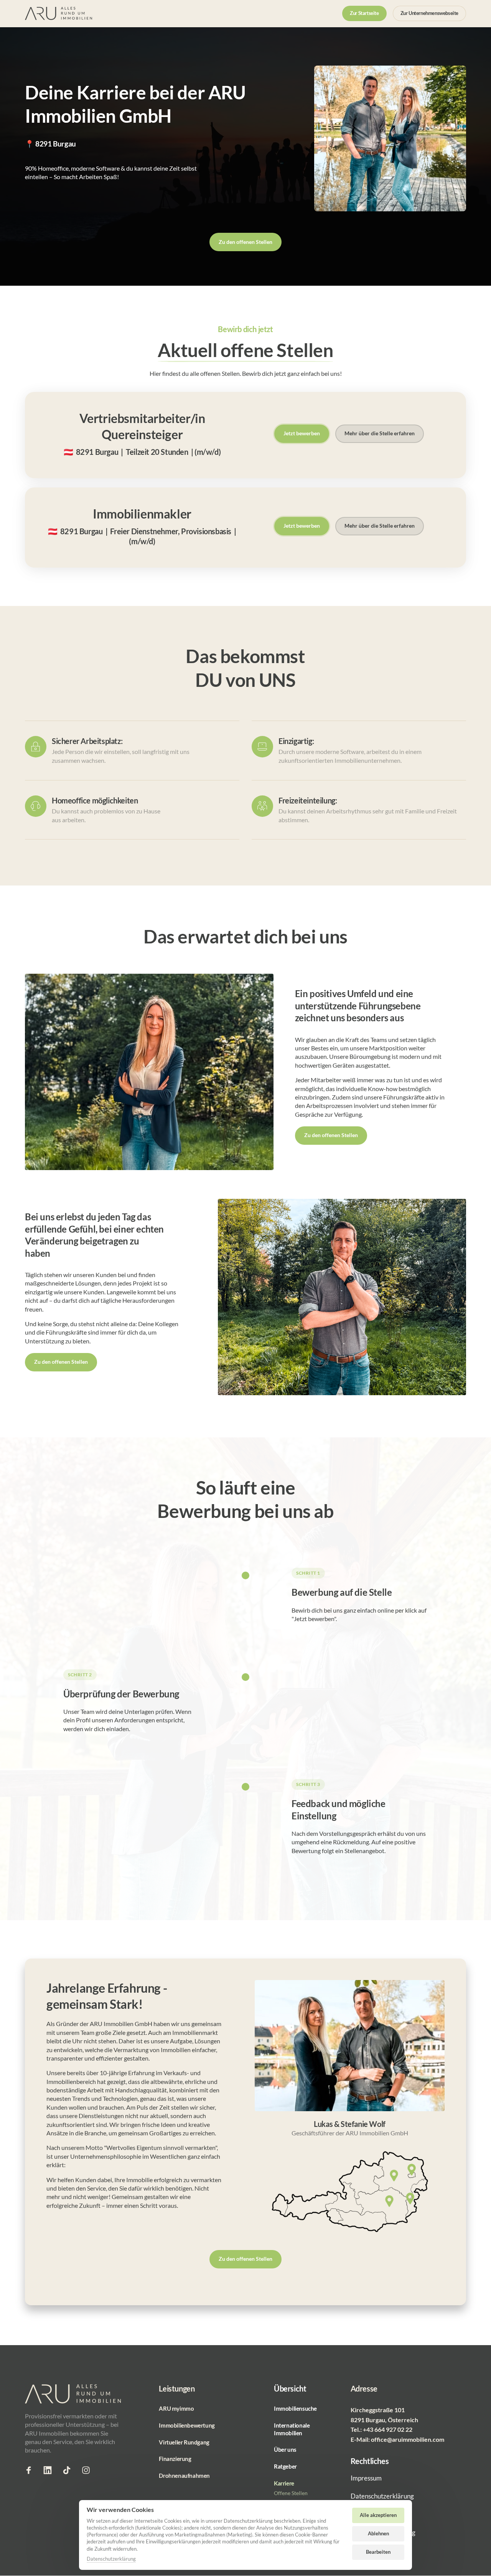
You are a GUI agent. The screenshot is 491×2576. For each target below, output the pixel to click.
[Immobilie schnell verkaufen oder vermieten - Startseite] (58, 14)
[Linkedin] (51, 2470)
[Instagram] (89, 2470)
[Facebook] (31, 2470)
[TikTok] (69, 2470)
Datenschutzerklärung (111, 2559)
